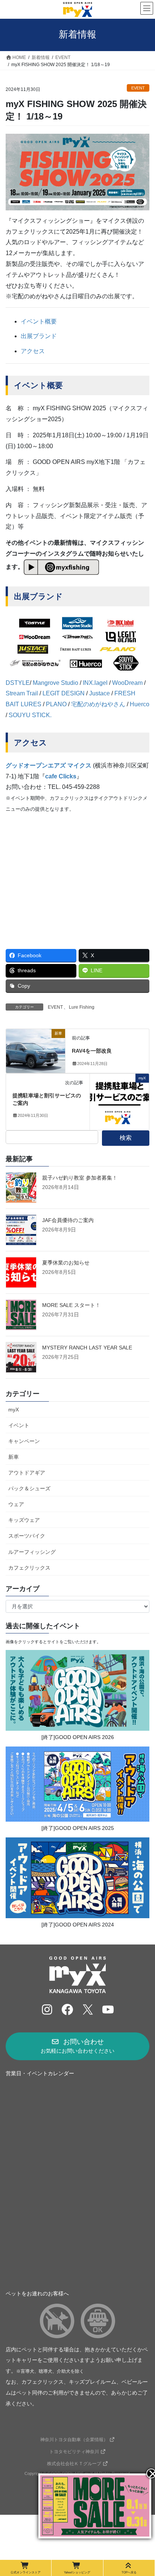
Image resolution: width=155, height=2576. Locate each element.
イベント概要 (39, 321)
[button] (77, 2046)
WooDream (127, 683)
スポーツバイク (27, 1536)
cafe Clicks (61, 776)
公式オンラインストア (26, 2572)
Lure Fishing (82, 1007)
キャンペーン (24, 1441)
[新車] (36, 1045)
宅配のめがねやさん (98, 704)
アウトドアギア (27, 1473)
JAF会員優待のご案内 (68, 1220)
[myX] (119, 1101)
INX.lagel (95, 683)
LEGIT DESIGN (64, 693)
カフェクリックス (29, 1568)
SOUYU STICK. (30, 715)
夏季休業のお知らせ (66, 1263)
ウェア (16, 1504)
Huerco (140, 704)
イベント (19, 1425)
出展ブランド (39, 336)
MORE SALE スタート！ (71, 1305)
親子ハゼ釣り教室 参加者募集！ (80, 1178)
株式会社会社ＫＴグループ (74, 2464)
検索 (126, 1138)
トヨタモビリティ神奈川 (74, 2452)
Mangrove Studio (55, 683)
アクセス (33, 351)
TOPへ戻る (129, 2572)
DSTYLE (18, 683)
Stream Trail (22, 693)
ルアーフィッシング (32, 1552)
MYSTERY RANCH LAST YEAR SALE (87, 1348)
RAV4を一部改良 (92, 1051)
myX (14, 1410)
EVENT (138, 88)
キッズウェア (24, 1520)
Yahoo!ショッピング (77, 2572)
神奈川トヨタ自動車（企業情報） (74, 2440)
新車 (14, 1457)
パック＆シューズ (29, 1488)
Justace (100, 693)
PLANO (56, 704)
